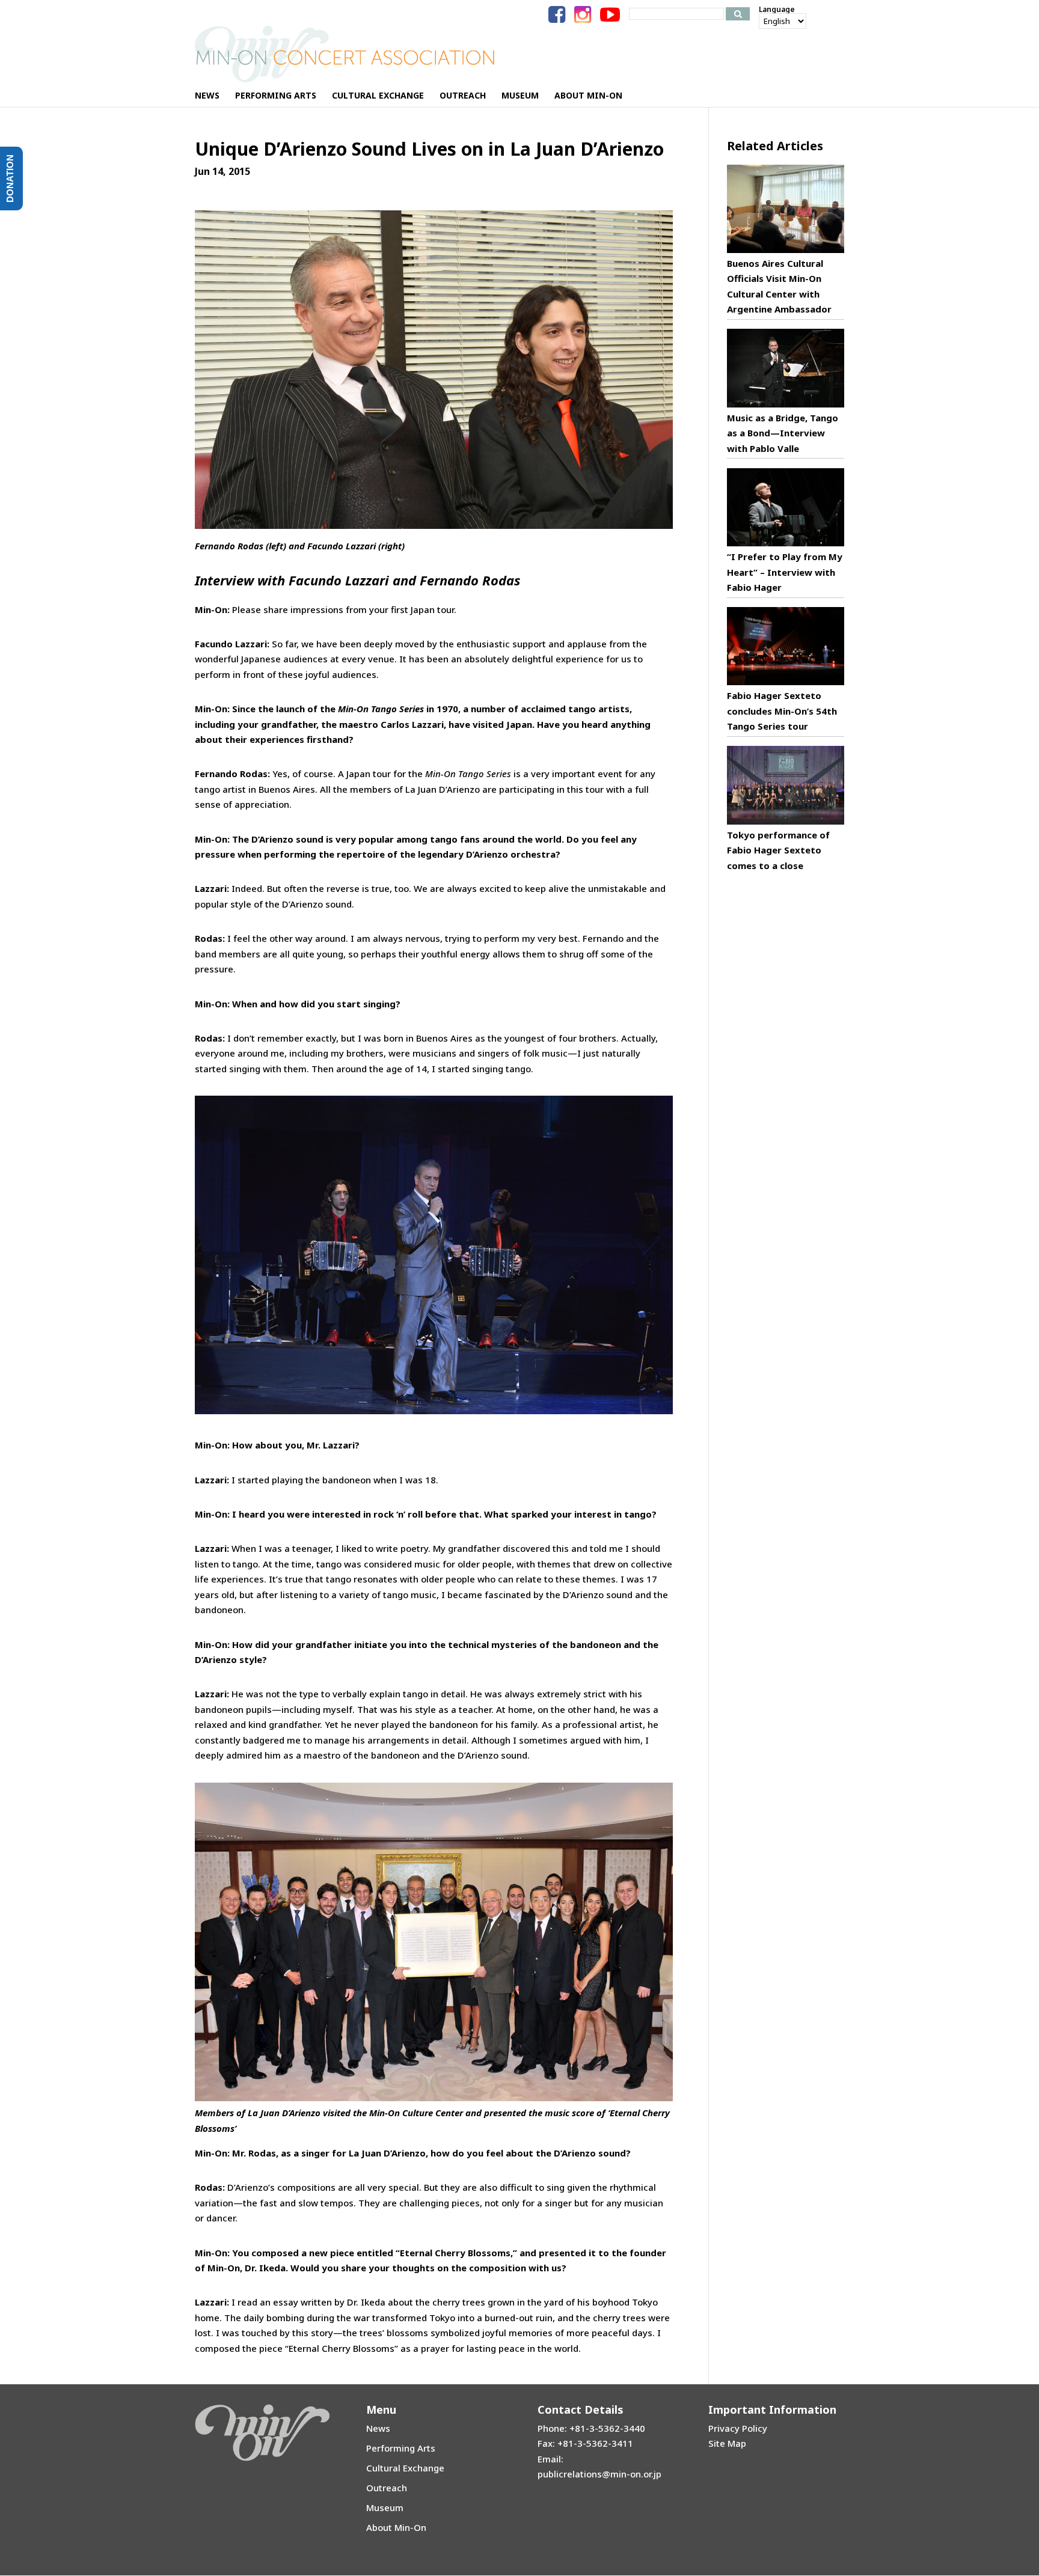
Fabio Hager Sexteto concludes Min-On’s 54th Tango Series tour (782, 711)
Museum (385, 2507)
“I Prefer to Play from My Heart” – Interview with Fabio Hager (785, 572)
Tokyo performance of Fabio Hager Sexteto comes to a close (778, 850)
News (378, 2428)
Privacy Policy (738, 2428)
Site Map (727, 2443)
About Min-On (396, 2527)
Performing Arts (401, 2448)
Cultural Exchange (405, 2468)
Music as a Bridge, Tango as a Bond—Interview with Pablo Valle (783, 433)
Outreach (387, 2488)
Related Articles (775, 146)
